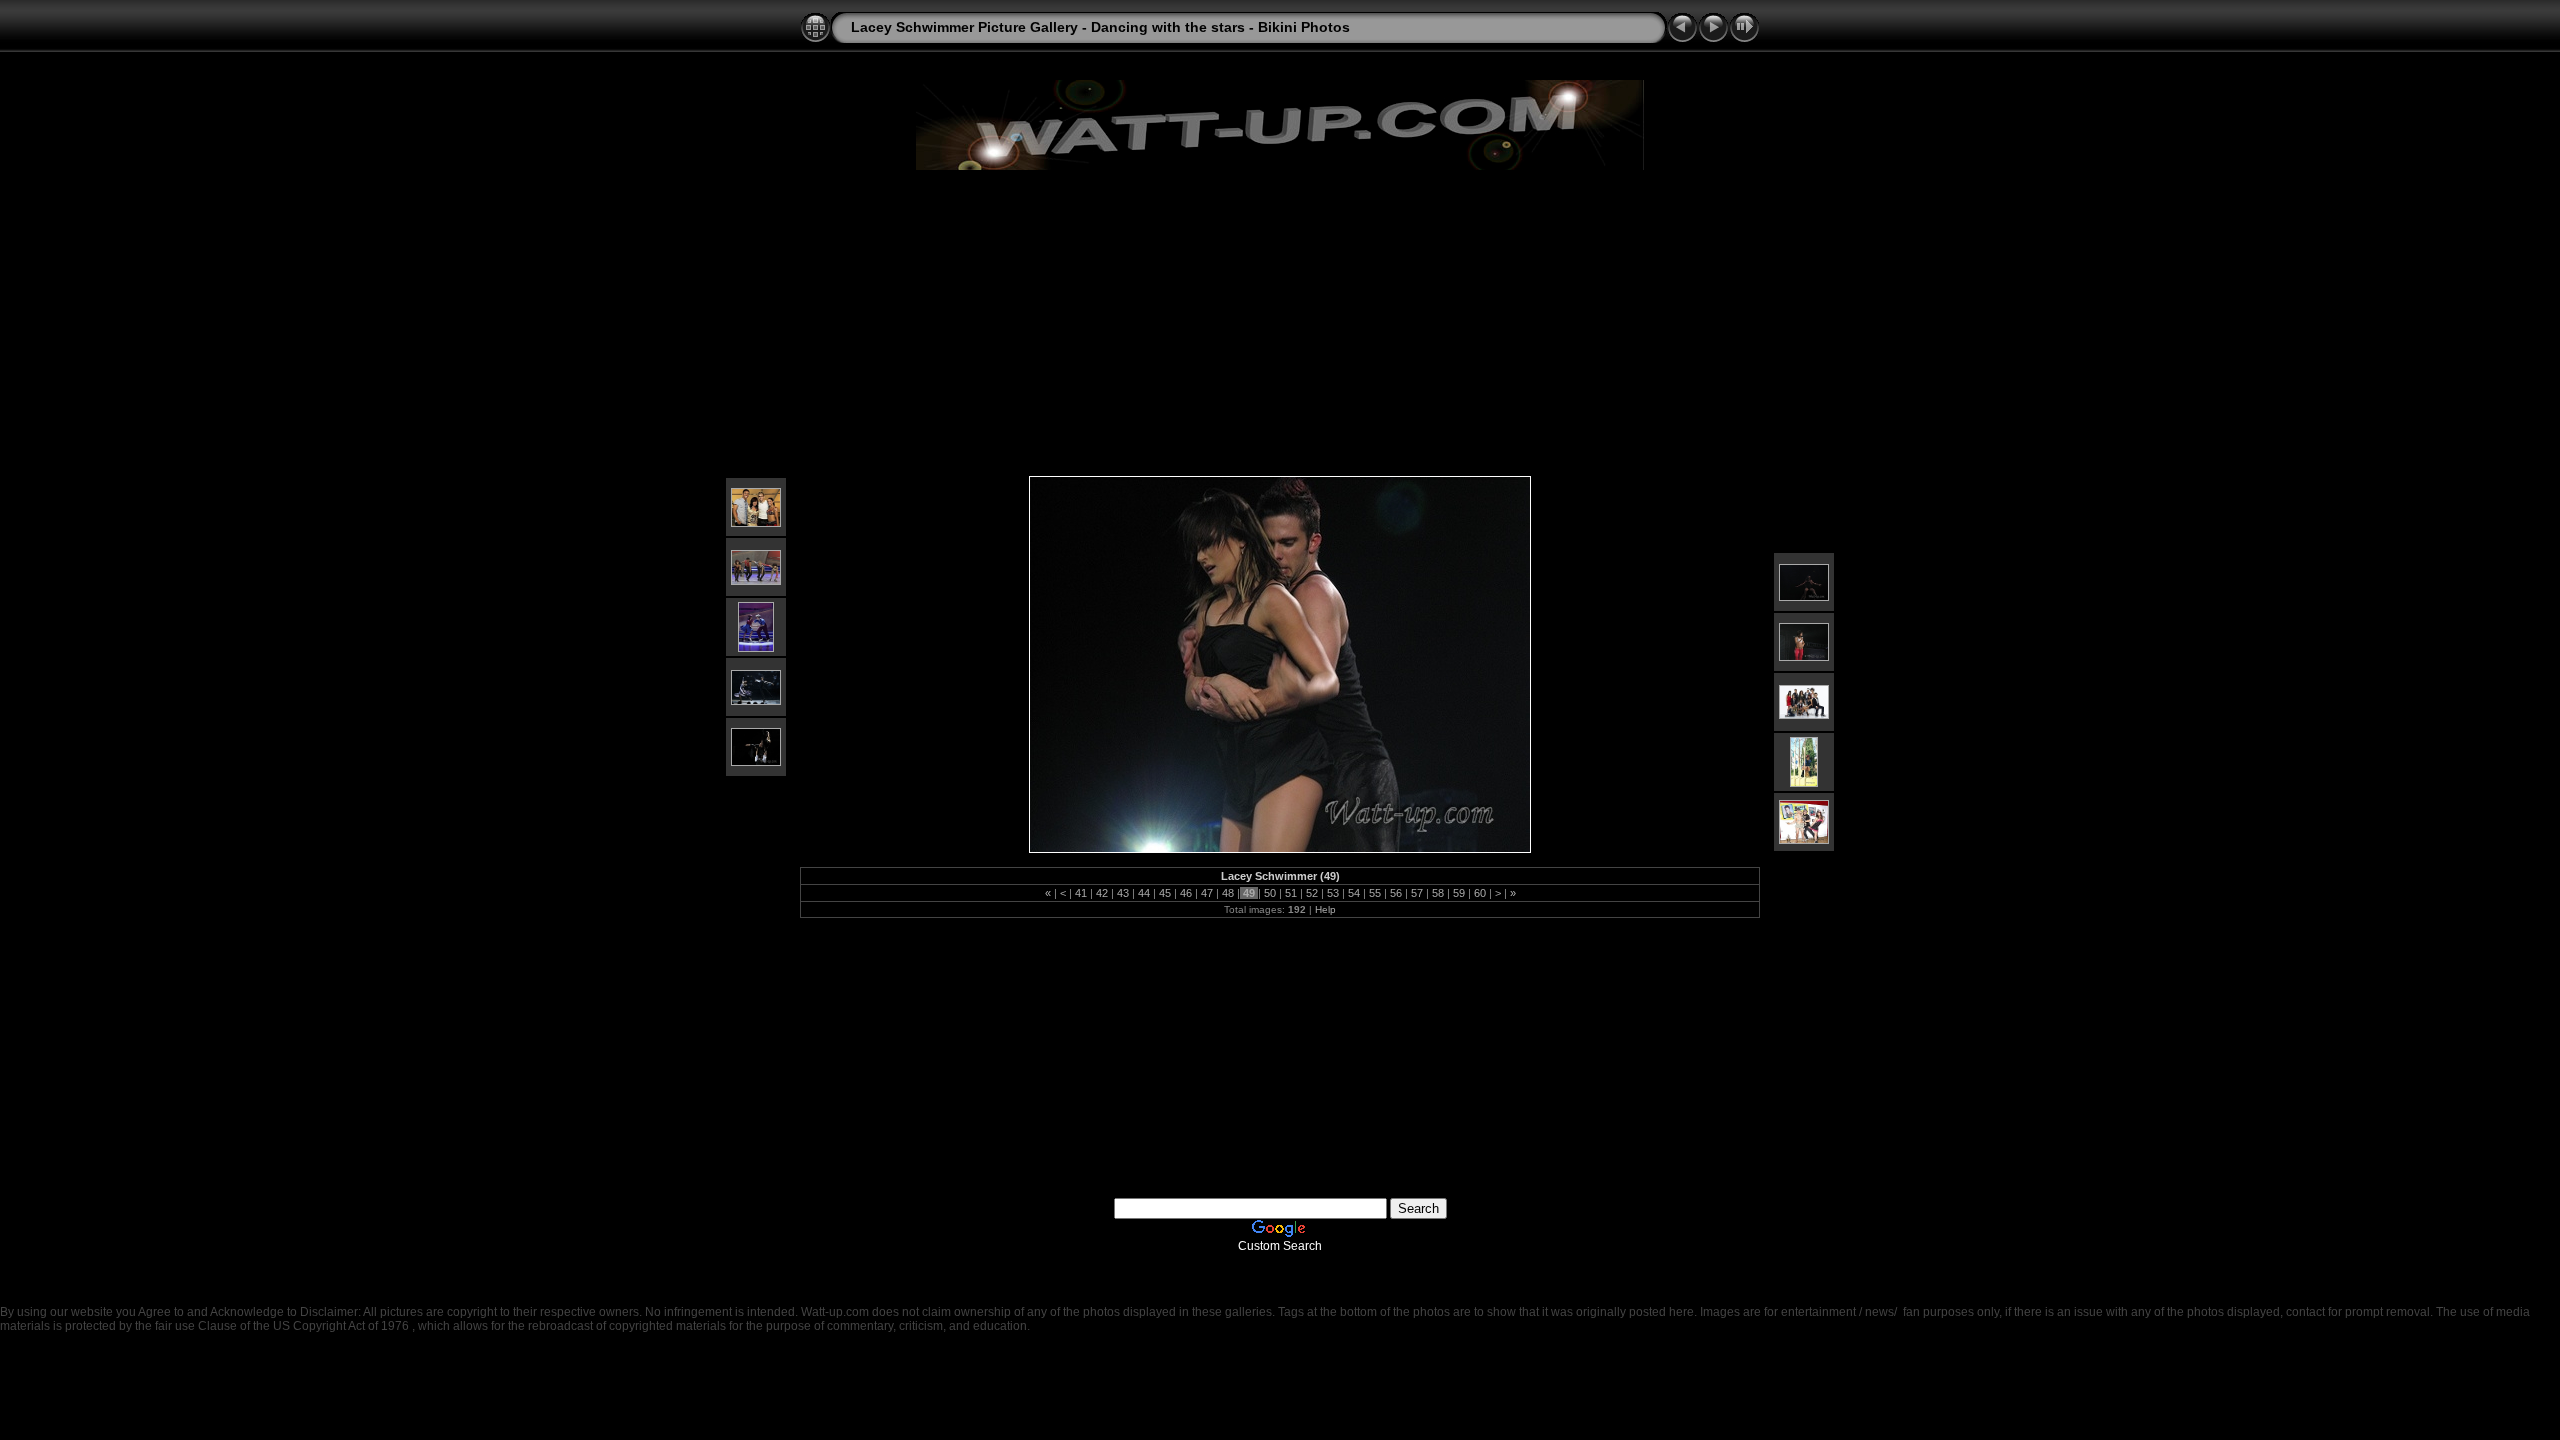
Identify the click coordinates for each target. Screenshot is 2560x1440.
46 (1186, 893)
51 (1291, 893)
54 (1354, 893)
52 (1312, 893)
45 (1165, 893)
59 (1459, 893)
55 (1375, 893)
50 (1270, 893)
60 (1480, 893)
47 (1207, 893)
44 (1144, 893)
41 (1081, 893)
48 (1228, 893)
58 (1438, 893)
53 (1333, 893)
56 (1396, 893)
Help (1325, 909)
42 (1102, 893)
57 (1417, 893)
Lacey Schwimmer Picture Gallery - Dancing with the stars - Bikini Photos (1100, 27)
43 (1123, 893)
